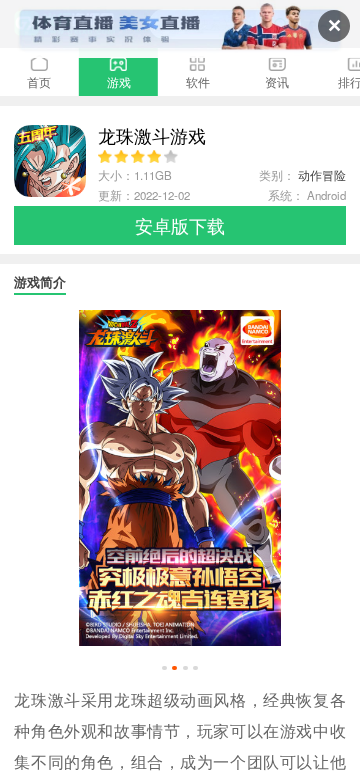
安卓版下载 (180, 225)
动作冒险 (322, 175)
